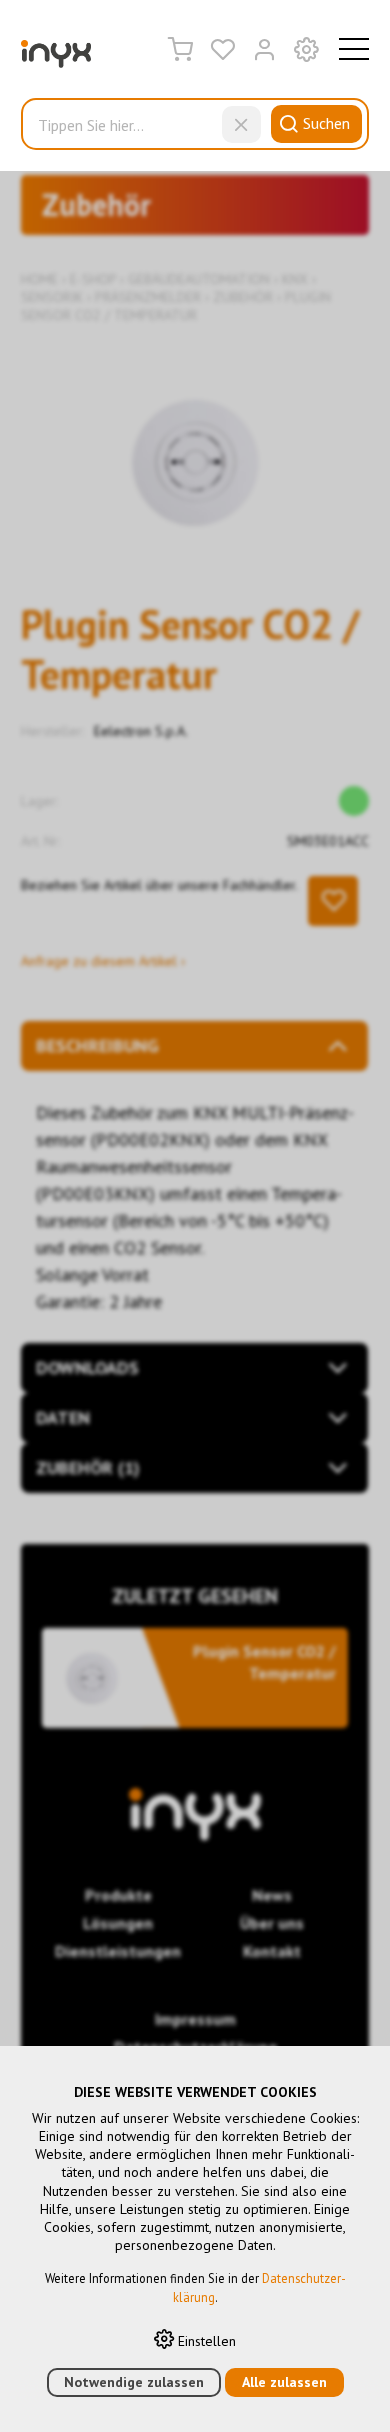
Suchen (326, 123)
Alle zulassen (284, 2382)
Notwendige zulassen (134, 2382)
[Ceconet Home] (56, 58)
